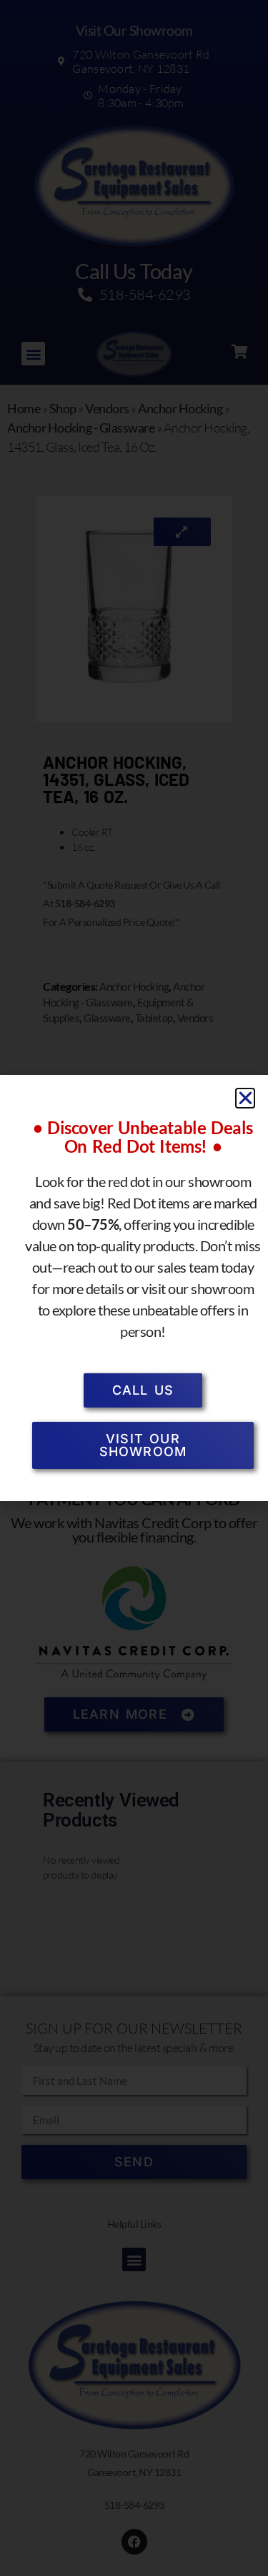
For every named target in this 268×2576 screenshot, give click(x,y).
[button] (245, 1098)
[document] (134, 1288)
